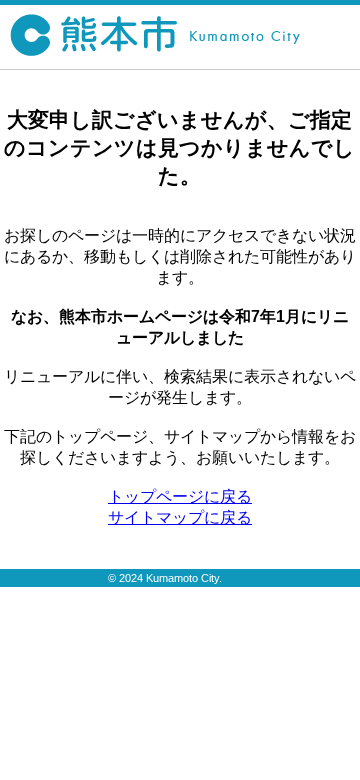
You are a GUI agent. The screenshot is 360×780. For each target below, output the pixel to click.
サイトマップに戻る (180, 517)
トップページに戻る (180, 496)
